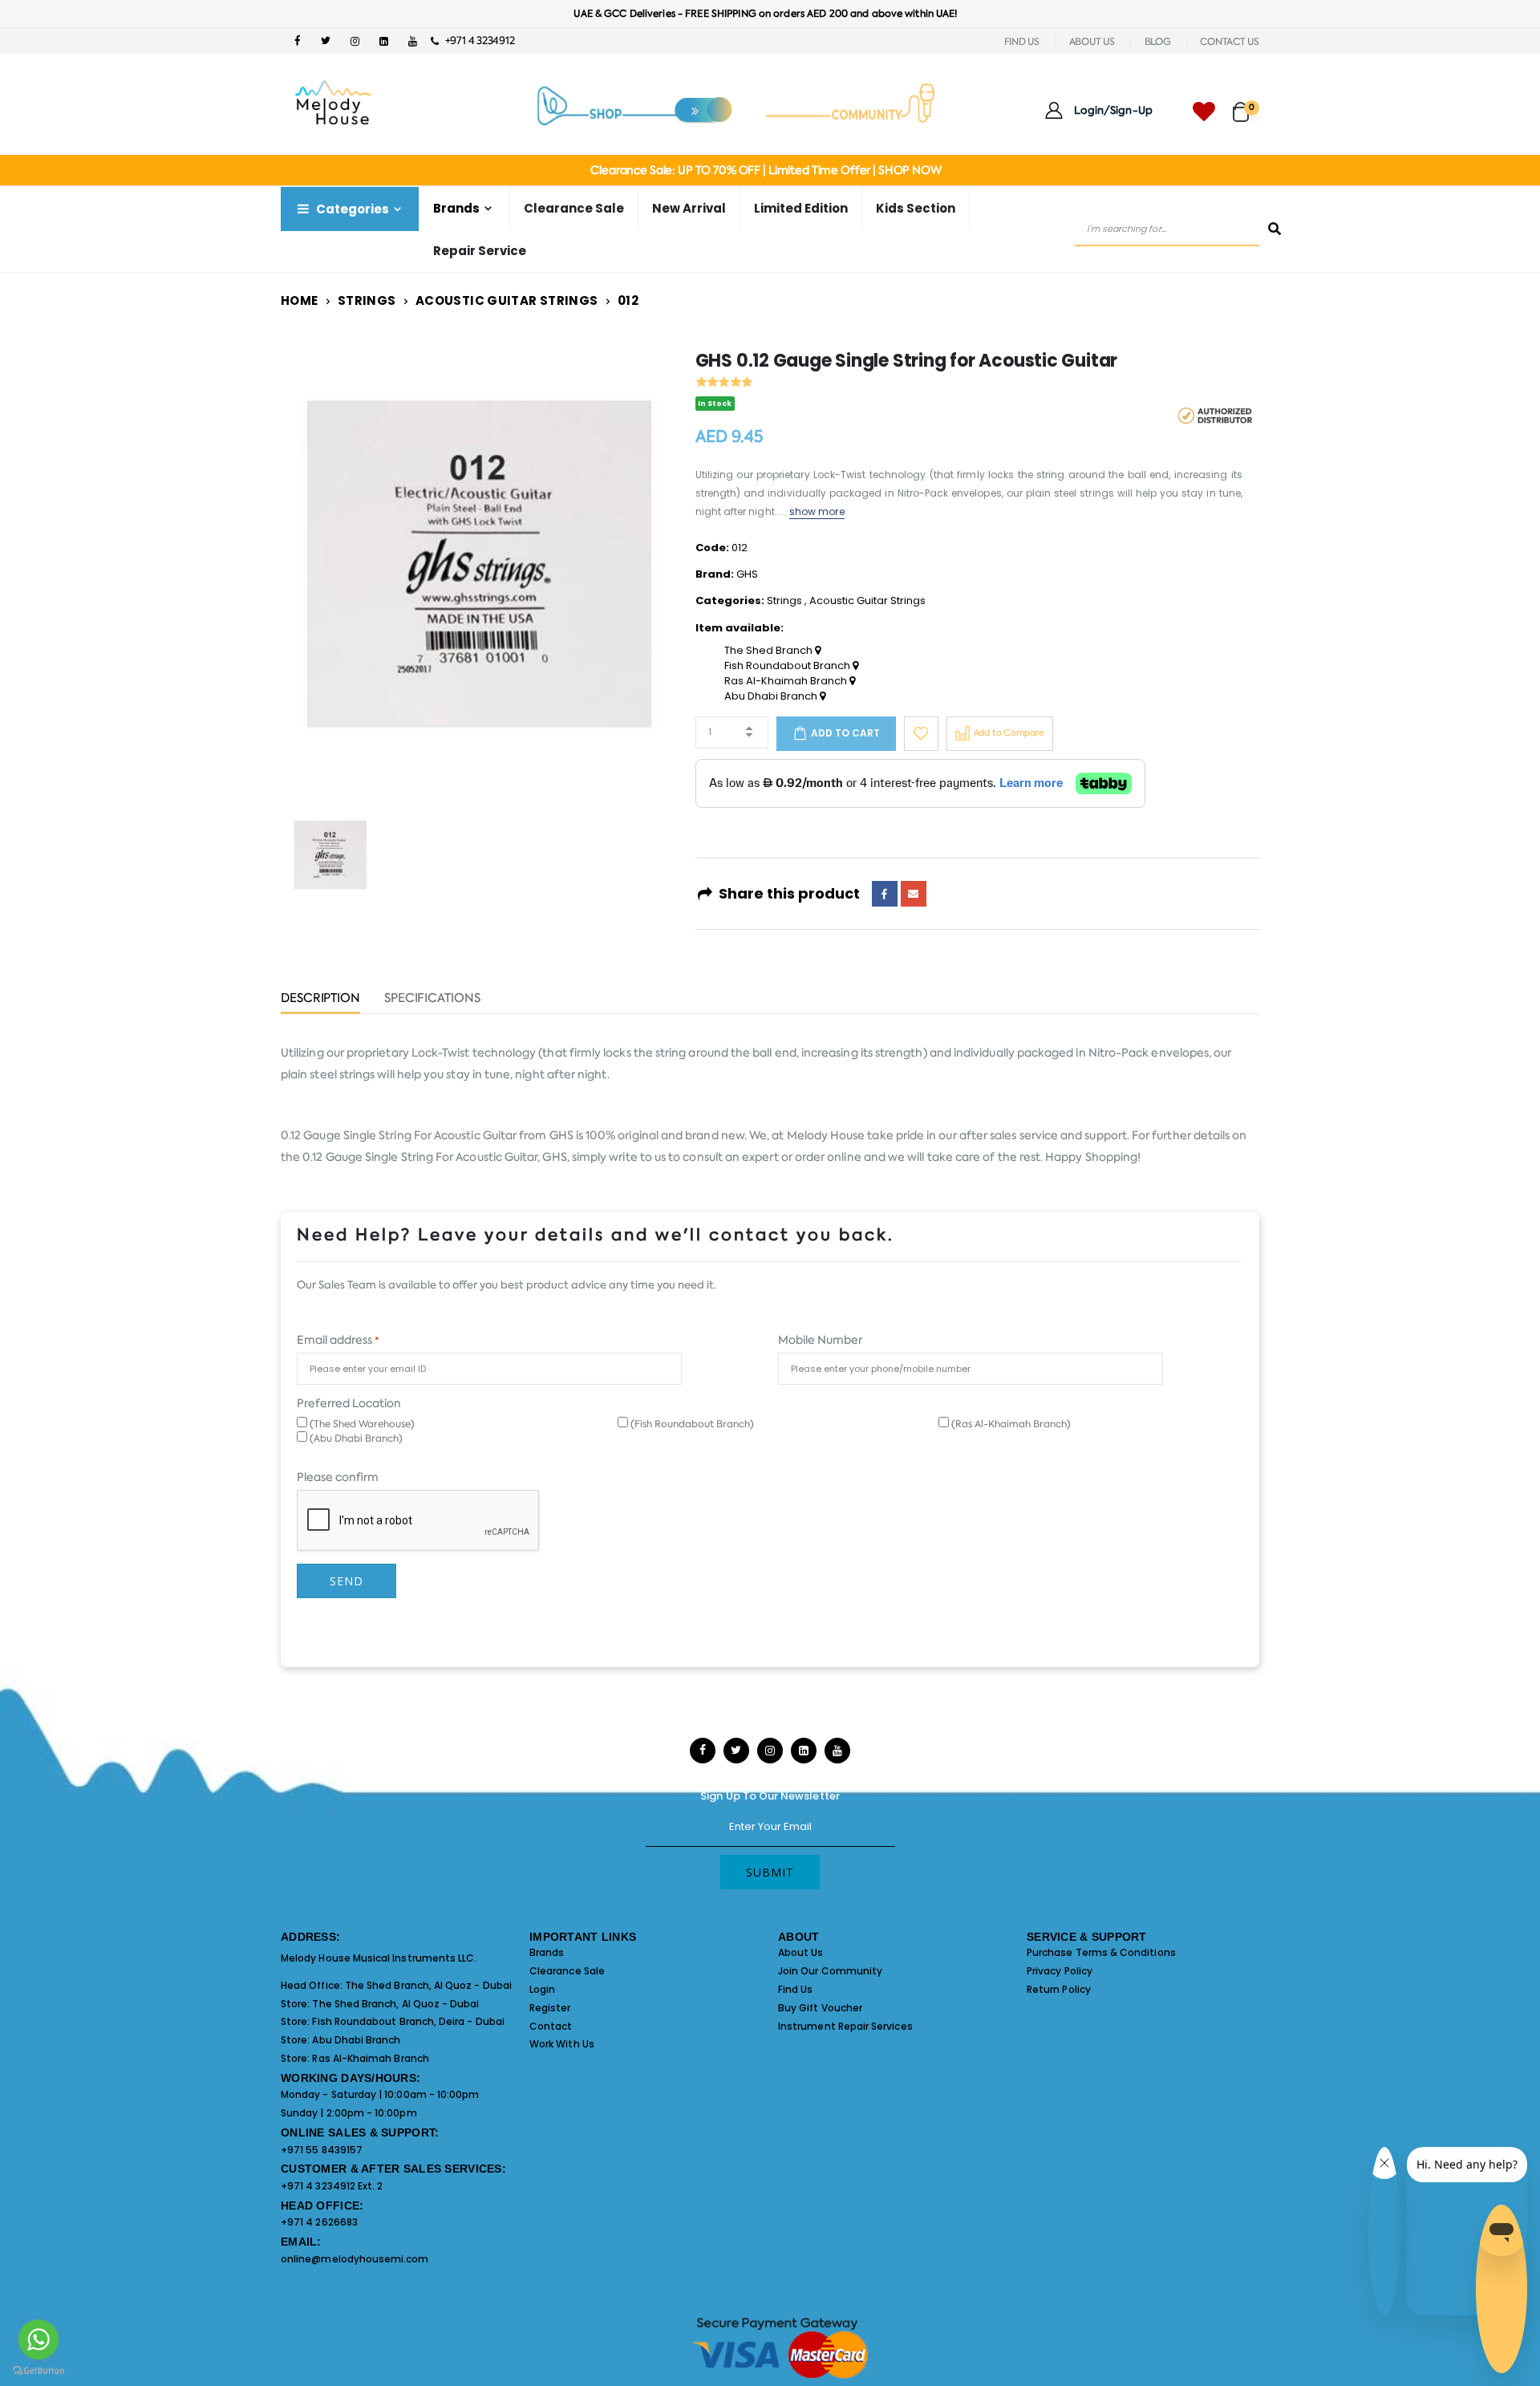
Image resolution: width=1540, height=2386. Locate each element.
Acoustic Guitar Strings (507, 300)
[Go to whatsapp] (38, 2339)
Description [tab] (320, 999)
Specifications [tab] (432, 999)
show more (817, 511)
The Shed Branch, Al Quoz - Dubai (428, 1985)
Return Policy (1059, 1989)
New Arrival (689, 208)
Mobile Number (820, 1340)
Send (346, 1581)
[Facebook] (885, 894)
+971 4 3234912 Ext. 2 (332, 2186)
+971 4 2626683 (319, 2222)
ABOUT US (1092, 42)
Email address (338, 1340)
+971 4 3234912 (476, 41)
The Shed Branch (770, 651)
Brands (547, 1952)
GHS (747, 574)
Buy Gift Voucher (820, 2008)
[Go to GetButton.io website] (38, 2370)
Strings (367, 300)
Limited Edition (801, 208)
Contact (551, 2026)
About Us (801, 1952)
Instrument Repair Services (845, 2026)
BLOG (1158, 42)
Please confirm (338, 1477)
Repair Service (480, 251)
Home (300, 300)
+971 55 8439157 (322, 2150)
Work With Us (562, 2044)
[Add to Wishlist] (921, 734)
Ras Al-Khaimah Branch (787, 681)
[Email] (914, 894)
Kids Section (916, 208)
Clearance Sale (574, 208)
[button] (1246, 105)
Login (542, 1989)
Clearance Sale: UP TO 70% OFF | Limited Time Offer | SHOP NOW (766, 170)
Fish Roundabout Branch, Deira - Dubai (408, 2021)
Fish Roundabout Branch (788, 666)
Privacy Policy (1060, 1971)
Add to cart (845, 733)
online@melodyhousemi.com (355, 2259)
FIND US (1022, 42)
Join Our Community (830, 1971)
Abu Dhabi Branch (772, 696)
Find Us (795, 1989)
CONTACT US (1230, 42)
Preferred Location (349, 1403)
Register (550, 2008)
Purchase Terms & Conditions (1101, 1952)
